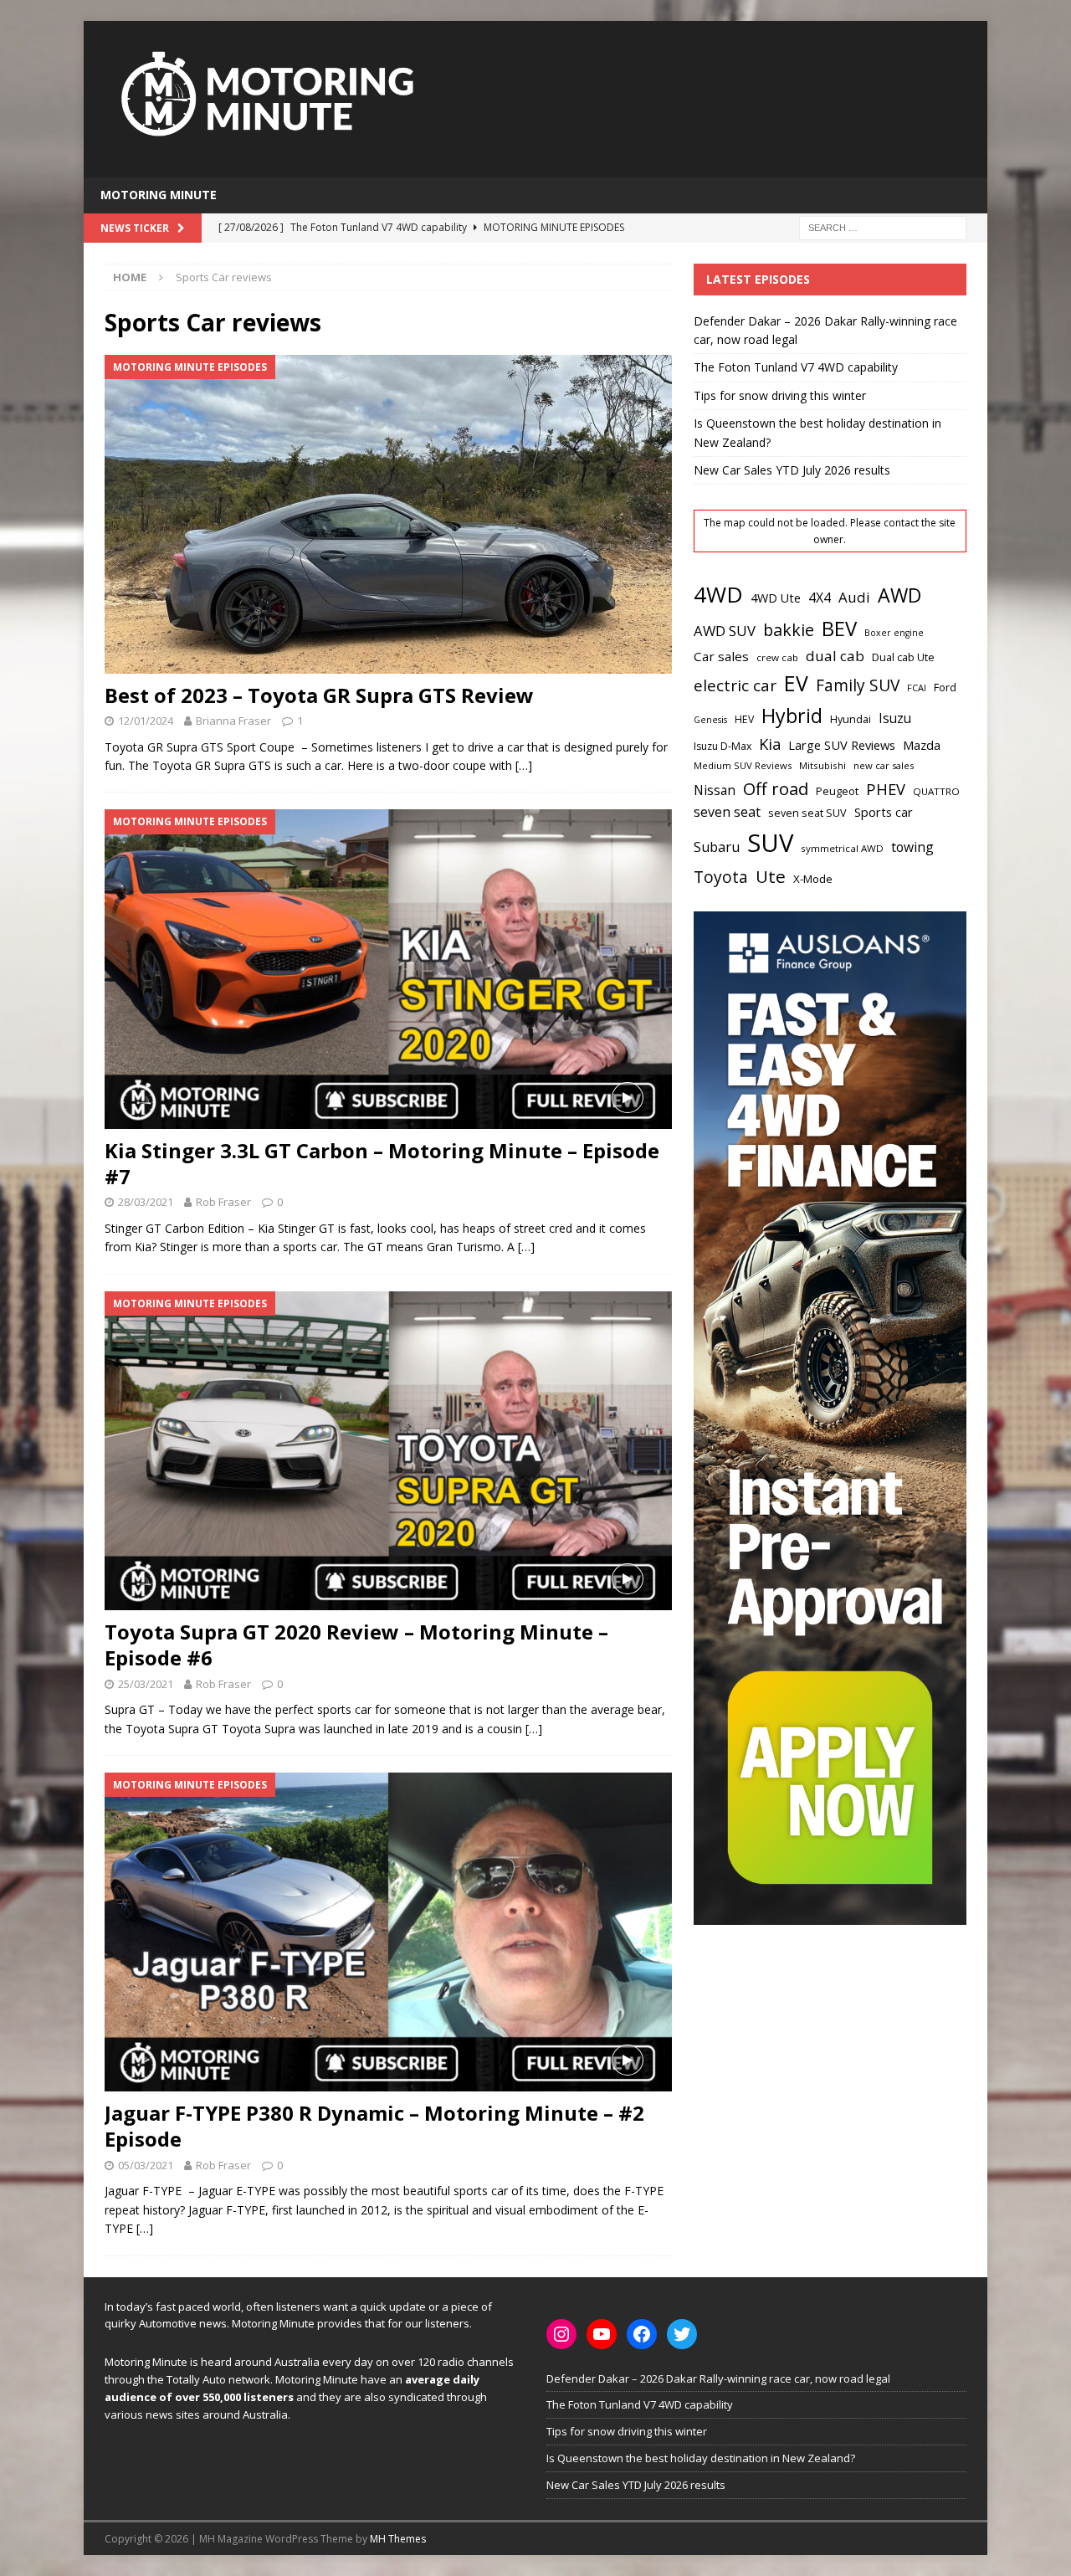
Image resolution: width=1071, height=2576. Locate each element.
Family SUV (858, 685)
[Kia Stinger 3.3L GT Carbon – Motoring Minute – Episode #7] (388, 969)
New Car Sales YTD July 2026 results (792, 470)
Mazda (922, 745)
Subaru (717, 847)
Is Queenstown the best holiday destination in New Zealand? (701, 2458)
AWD (899, 595)
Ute (771, 876)
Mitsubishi (822, 765)
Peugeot (837, 791)
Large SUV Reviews (842, 745)
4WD (718, 594)
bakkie (789, 630)
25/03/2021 (146, 1684)
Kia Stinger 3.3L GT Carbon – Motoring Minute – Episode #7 (382, 1163)
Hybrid (792, 716)
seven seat (727, 812)
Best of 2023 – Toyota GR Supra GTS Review (319, 695)
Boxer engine (894, 633)
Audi (854, 597)
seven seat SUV (807, 813)
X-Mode (813, 879)
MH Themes (398, 2539)
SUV (770, 843)
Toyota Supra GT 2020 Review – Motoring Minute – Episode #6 (356, 1645)
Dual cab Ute (903, 657)
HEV (744, 719)
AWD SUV (725, 631)
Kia (770, 744)
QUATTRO (936, 791)
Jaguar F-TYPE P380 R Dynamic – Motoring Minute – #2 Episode (374, 2126)
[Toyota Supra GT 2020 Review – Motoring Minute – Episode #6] (388, 1451)
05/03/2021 (146, 2165)
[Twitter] (682, 2334)
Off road (776, 788)
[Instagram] (561, 2334)
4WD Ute (776, 598)
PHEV (886, 789)
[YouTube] (602, 2334)
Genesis (710, 720)
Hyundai (851, 719)
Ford (945, 687)
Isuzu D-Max (723, 746)
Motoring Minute (159, 195)
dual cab (835, 656)
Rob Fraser (223, 1202)
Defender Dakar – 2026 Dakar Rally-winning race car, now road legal (718, 2378)
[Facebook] (642, 2334)
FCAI (917, 688)
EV (796, 683)
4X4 (820, 598)
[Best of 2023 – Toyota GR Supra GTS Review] (388, 514)
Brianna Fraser (233, 721)
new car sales (884, 765)
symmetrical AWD (842, 848)
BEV (839, 628)
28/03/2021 (146, 1202)
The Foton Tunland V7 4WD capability (796, 367)
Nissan (715, 790)
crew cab (777, 657)
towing (912, 847)
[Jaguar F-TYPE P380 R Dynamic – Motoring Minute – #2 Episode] (388, 1932)
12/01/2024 (146, 721)
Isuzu (895, 718)
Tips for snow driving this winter (780, 395)
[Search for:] (883, 226)
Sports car (884, 812)
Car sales (721, 656)
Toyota (721, 877)
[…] (524, 765)
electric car (735, 685)
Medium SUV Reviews (743, 765)
